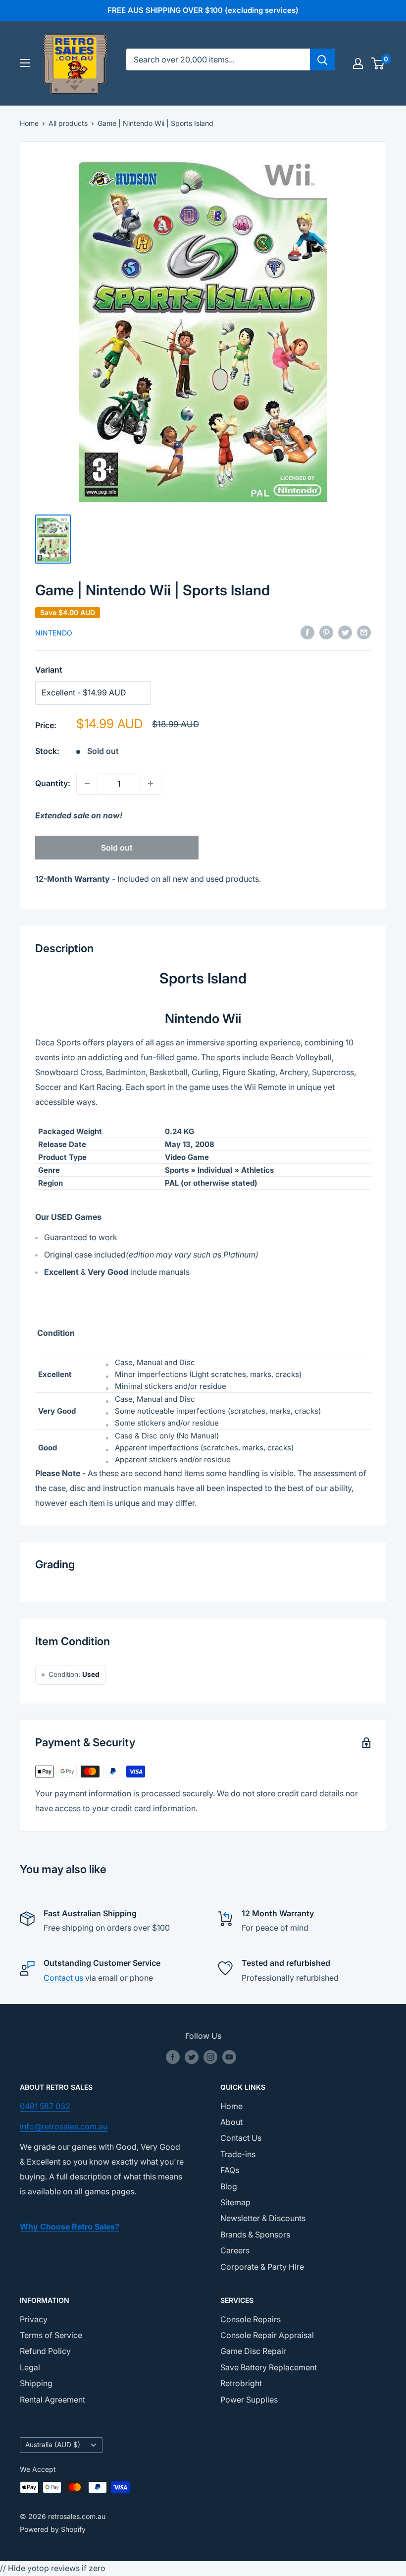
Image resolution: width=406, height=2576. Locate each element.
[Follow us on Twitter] (192, 2057)
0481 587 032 (45, 2106)
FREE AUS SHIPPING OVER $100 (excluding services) (203, 10)
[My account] (358, 63)
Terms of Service (51, 2335)
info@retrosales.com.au (64, 2126)
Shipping (36, 2383)
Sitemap (235, 2202)
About (231, 2122)
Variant (49, 670)
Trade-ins (238, 2154)
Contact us (63, 1978)
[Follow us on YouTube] (229, 2057)
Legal (30, 2367)
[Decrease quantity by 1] (87, 784)
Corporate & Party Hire (262, 2267)
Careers (235, 2250)
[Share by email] (364, 632)
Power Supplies (249, 2400)
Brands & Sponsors (255, 2234)
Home (29, 123)
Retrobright (241, 2383)
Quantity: (53, 783)
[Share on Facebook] (307, 632)
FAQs (230, 2170)
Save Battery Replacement (269, 2367)
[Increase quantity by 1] (151, 784)
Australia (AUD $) (53, 2445)
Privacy (34, 2319)
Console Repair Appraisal (267, 2335)
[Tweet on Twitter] (345, 632)
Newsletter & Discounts (263, 2218)
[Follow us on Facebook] (173, 2057)
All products (68, 123)
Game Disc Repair (253, 2351)
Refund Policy (45, 2351)
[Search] (322, 59)
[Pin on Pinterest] (326, 632)
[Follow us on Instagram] (210, 2057)
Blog (229, 2186)
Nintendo (54, 633)
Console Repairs (251, 2319)
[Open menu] (25, 63)
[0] (378, 63)
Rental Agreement (52, 2400)
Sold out (117, 848)
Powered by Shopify (53, 2529)
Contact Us (241, 2138)
